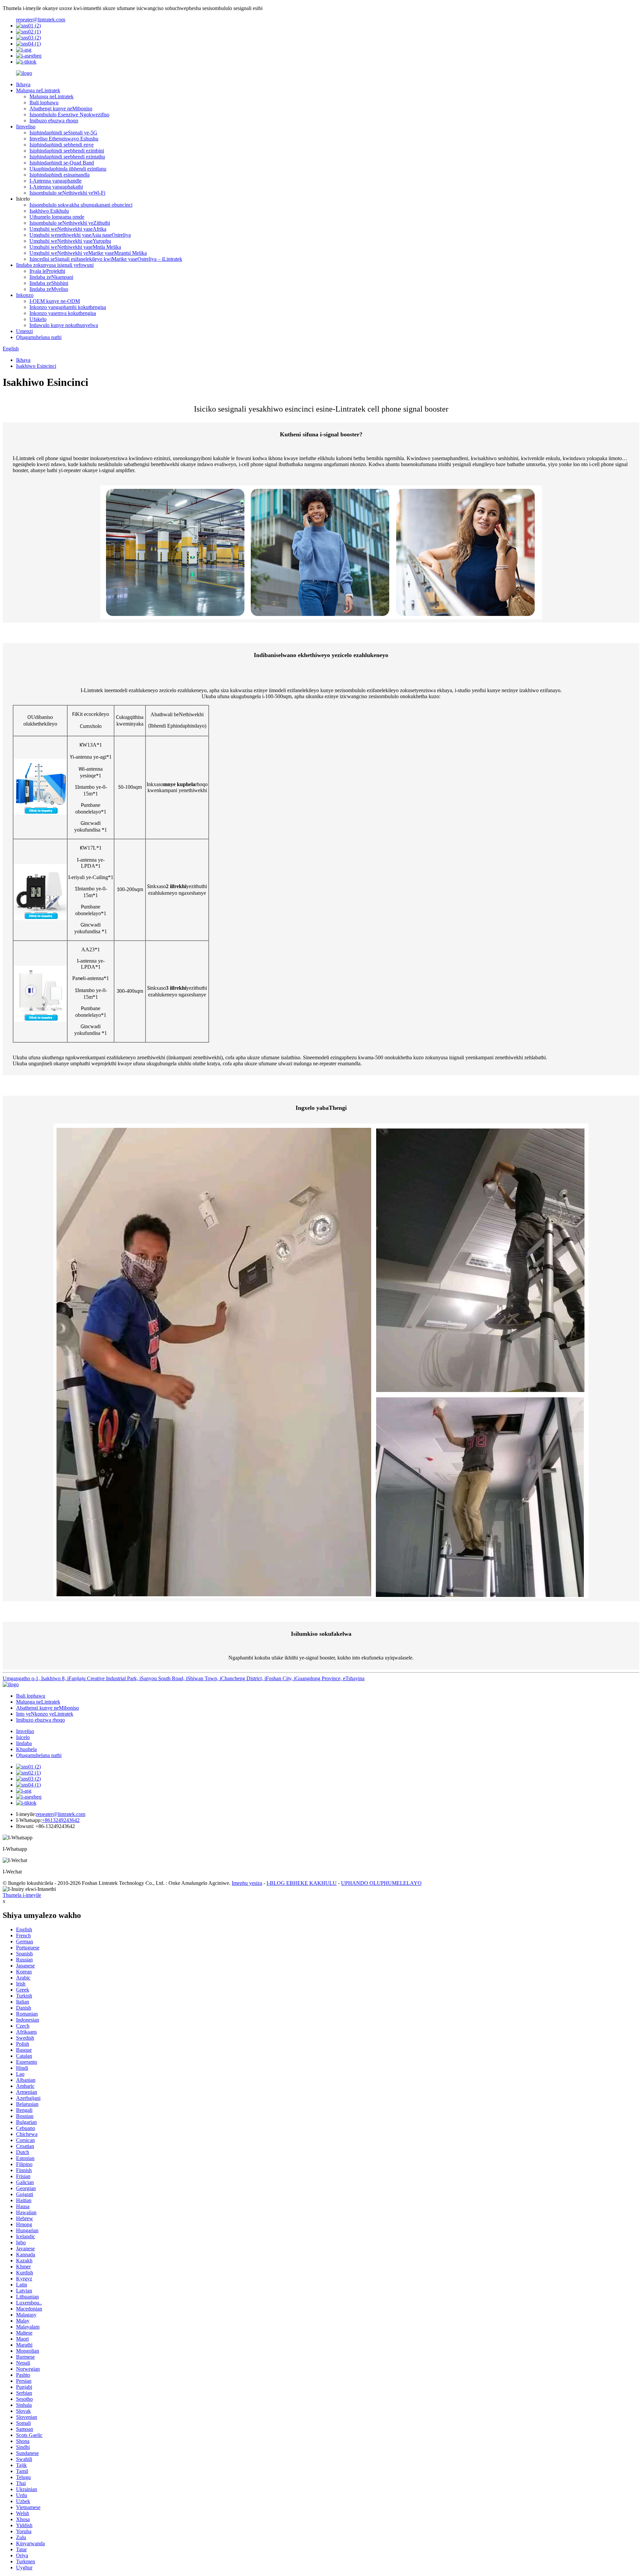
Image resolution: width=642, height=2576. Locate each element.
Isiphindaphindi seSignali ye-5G (63, 133)
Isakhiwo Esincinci (36, 366)
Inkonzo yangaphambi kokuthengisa (68, 307)
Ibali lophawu (44, 102)
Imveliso (25, 1731)
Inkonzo (25, 295)
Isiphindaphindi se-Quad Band (62, 163)
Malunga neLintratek (38, 90)
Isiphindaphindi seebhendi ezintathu (67, 157)
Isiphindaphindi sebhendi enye (62, 145)
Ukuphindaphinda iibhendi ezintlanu (68, 169)
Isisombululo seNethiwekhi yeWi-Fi (67, 193)
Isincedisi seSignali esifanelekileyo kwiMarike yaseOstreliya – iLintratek (106, 259)
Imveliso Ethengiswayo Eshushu (64, 139)
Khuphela (26, 1749)
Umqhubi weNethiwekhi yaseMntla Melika (75, 247)
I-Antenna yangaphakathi (56, 187)
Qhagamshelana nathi (39, 337)
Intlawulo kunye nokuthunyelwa (64, 325)
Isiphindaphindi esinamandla (60, 175)
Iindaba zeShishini (49, 283)
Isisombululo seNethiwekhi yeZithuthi (70, 223)
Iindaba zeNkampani (51, 277)
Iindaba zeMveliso (49, 289)
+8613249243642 (61, 1820)
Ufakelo (38, 319)
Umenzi (24, 331)
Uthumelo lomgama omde (57, 217)
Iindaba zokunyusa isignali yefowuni (55, 265)
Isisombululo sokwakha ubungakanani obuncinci (81, 205)
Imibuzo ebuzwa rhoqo (54, 121)
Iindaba (24, 1743)
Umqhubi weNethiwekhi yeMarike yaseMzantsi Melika (88, 253)
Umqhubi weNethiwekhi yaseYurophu (70, 241)
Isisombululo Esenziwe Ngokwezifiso (69, 115)
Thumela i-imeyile (22, 1895)
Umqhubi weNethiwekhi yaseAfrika (68, 229)
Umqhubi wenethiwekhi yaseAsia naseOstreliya (80, 235)
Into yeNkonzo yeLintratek (45, 1714)
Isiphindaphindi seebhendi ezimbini (67, 151)
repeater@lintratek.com (41, 20)
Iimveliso (26, 127)
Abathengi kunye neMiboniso (61, 109)
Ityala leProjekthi (47, 271)
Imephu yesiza (247, 1883)
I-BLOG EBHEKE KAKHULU (302, 1883)
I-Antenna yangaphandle (56, 181)
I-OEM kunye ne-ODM (55, 301)
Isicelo (23, 1737)
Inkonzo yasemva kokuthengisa (63, 313)
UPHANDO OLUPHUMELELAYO (381, 1883)
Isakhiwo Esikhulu (49, 211)
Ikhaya (23, 84)
